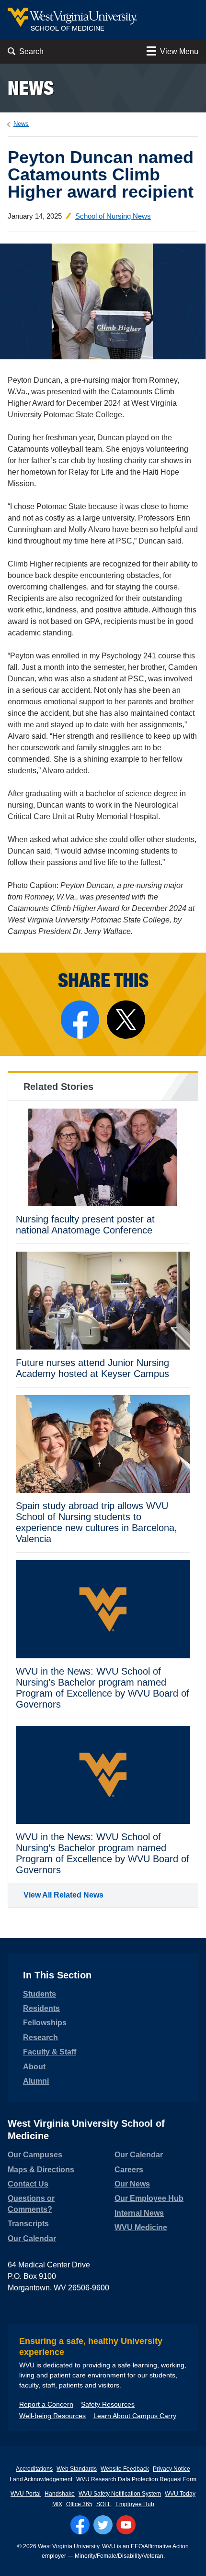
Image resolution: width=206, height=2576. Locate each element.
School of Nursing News (113, 216)
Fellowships (45, 2023)
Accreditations (34, 2469)
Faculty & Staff (50, 2052)
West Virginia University (69, 2546)
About (34, 2067)
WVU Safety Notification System (120, 2494)
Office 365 (79, 2504)
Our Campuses (35, 2155)
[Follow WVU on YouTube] (126, 2525)
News (31, 88)
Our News (132, 2184)
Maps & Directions (41, 2170)
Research (40, 2037)
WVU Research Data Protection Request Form (136, 2479)
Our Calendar (32, 2238)
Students (40, 1994)
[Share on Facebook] (80, 1020)
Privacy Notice (172, 2469)
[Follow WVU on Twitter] (103, 2525)
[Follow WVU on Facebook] (80, 2525)
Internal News (139, 2213)
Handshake (60, 2494)
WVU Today (180, 2494)
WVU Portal (26, 2494)
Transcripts (28, 2224)
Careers (129, 2170)
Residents (41, 2008)
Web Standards (77, 2469)
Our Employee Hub (149, 2198)
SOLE (104, 2504)
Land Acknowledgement (41, 2479)
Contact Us (28, 2184)
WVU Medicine (141, 2227)
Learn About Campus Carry (135, 2416)
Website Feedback (125, 2469)
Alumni (36, 2081)
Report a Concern (46, 2404)
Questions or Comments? (31, 2204)
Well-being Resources (52, 2416)
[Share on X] (126, 1020)
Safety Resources (108, 2404)
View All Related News (63, 1895)
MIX (57, 2504)
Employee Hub (135, 2504)
